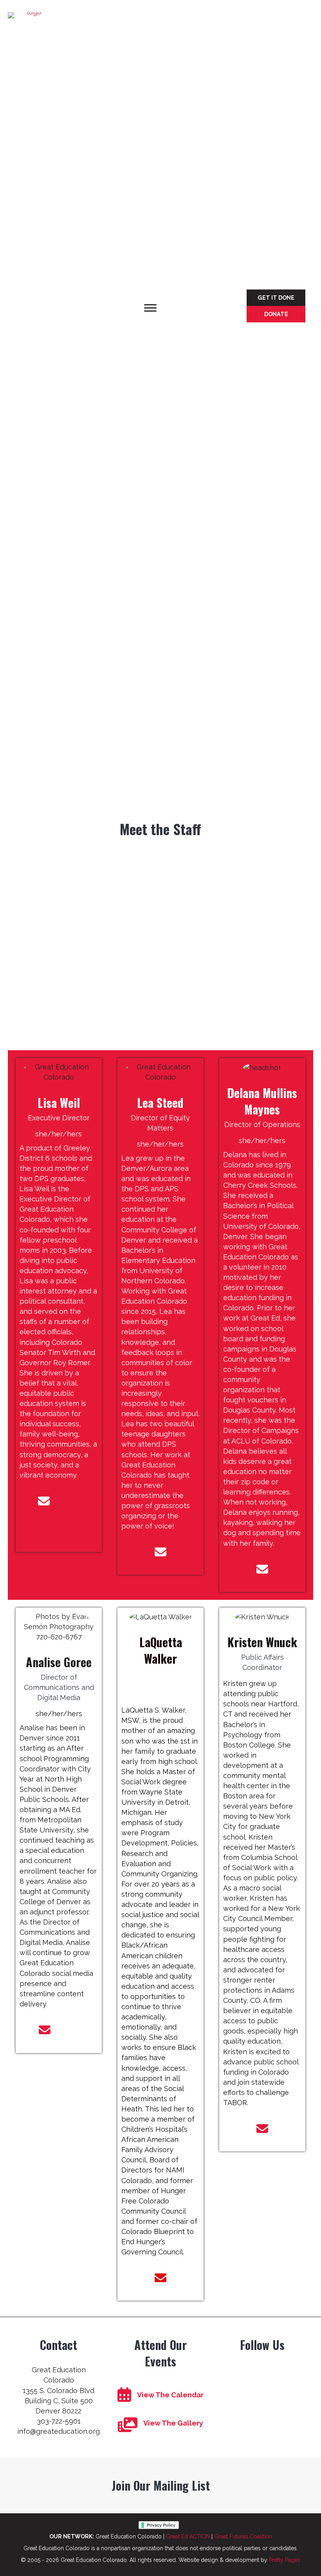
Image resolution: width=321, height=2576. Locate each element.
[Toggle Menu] (150, 308)
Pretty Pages (285, 2560)
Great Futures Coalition (243, 2536)
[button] (276, 298)
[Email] (44, 1501)
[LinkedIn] (73, 1529)
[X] (44, 1529)
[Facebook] (72, 1501)
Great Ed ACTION (188, 2536)
